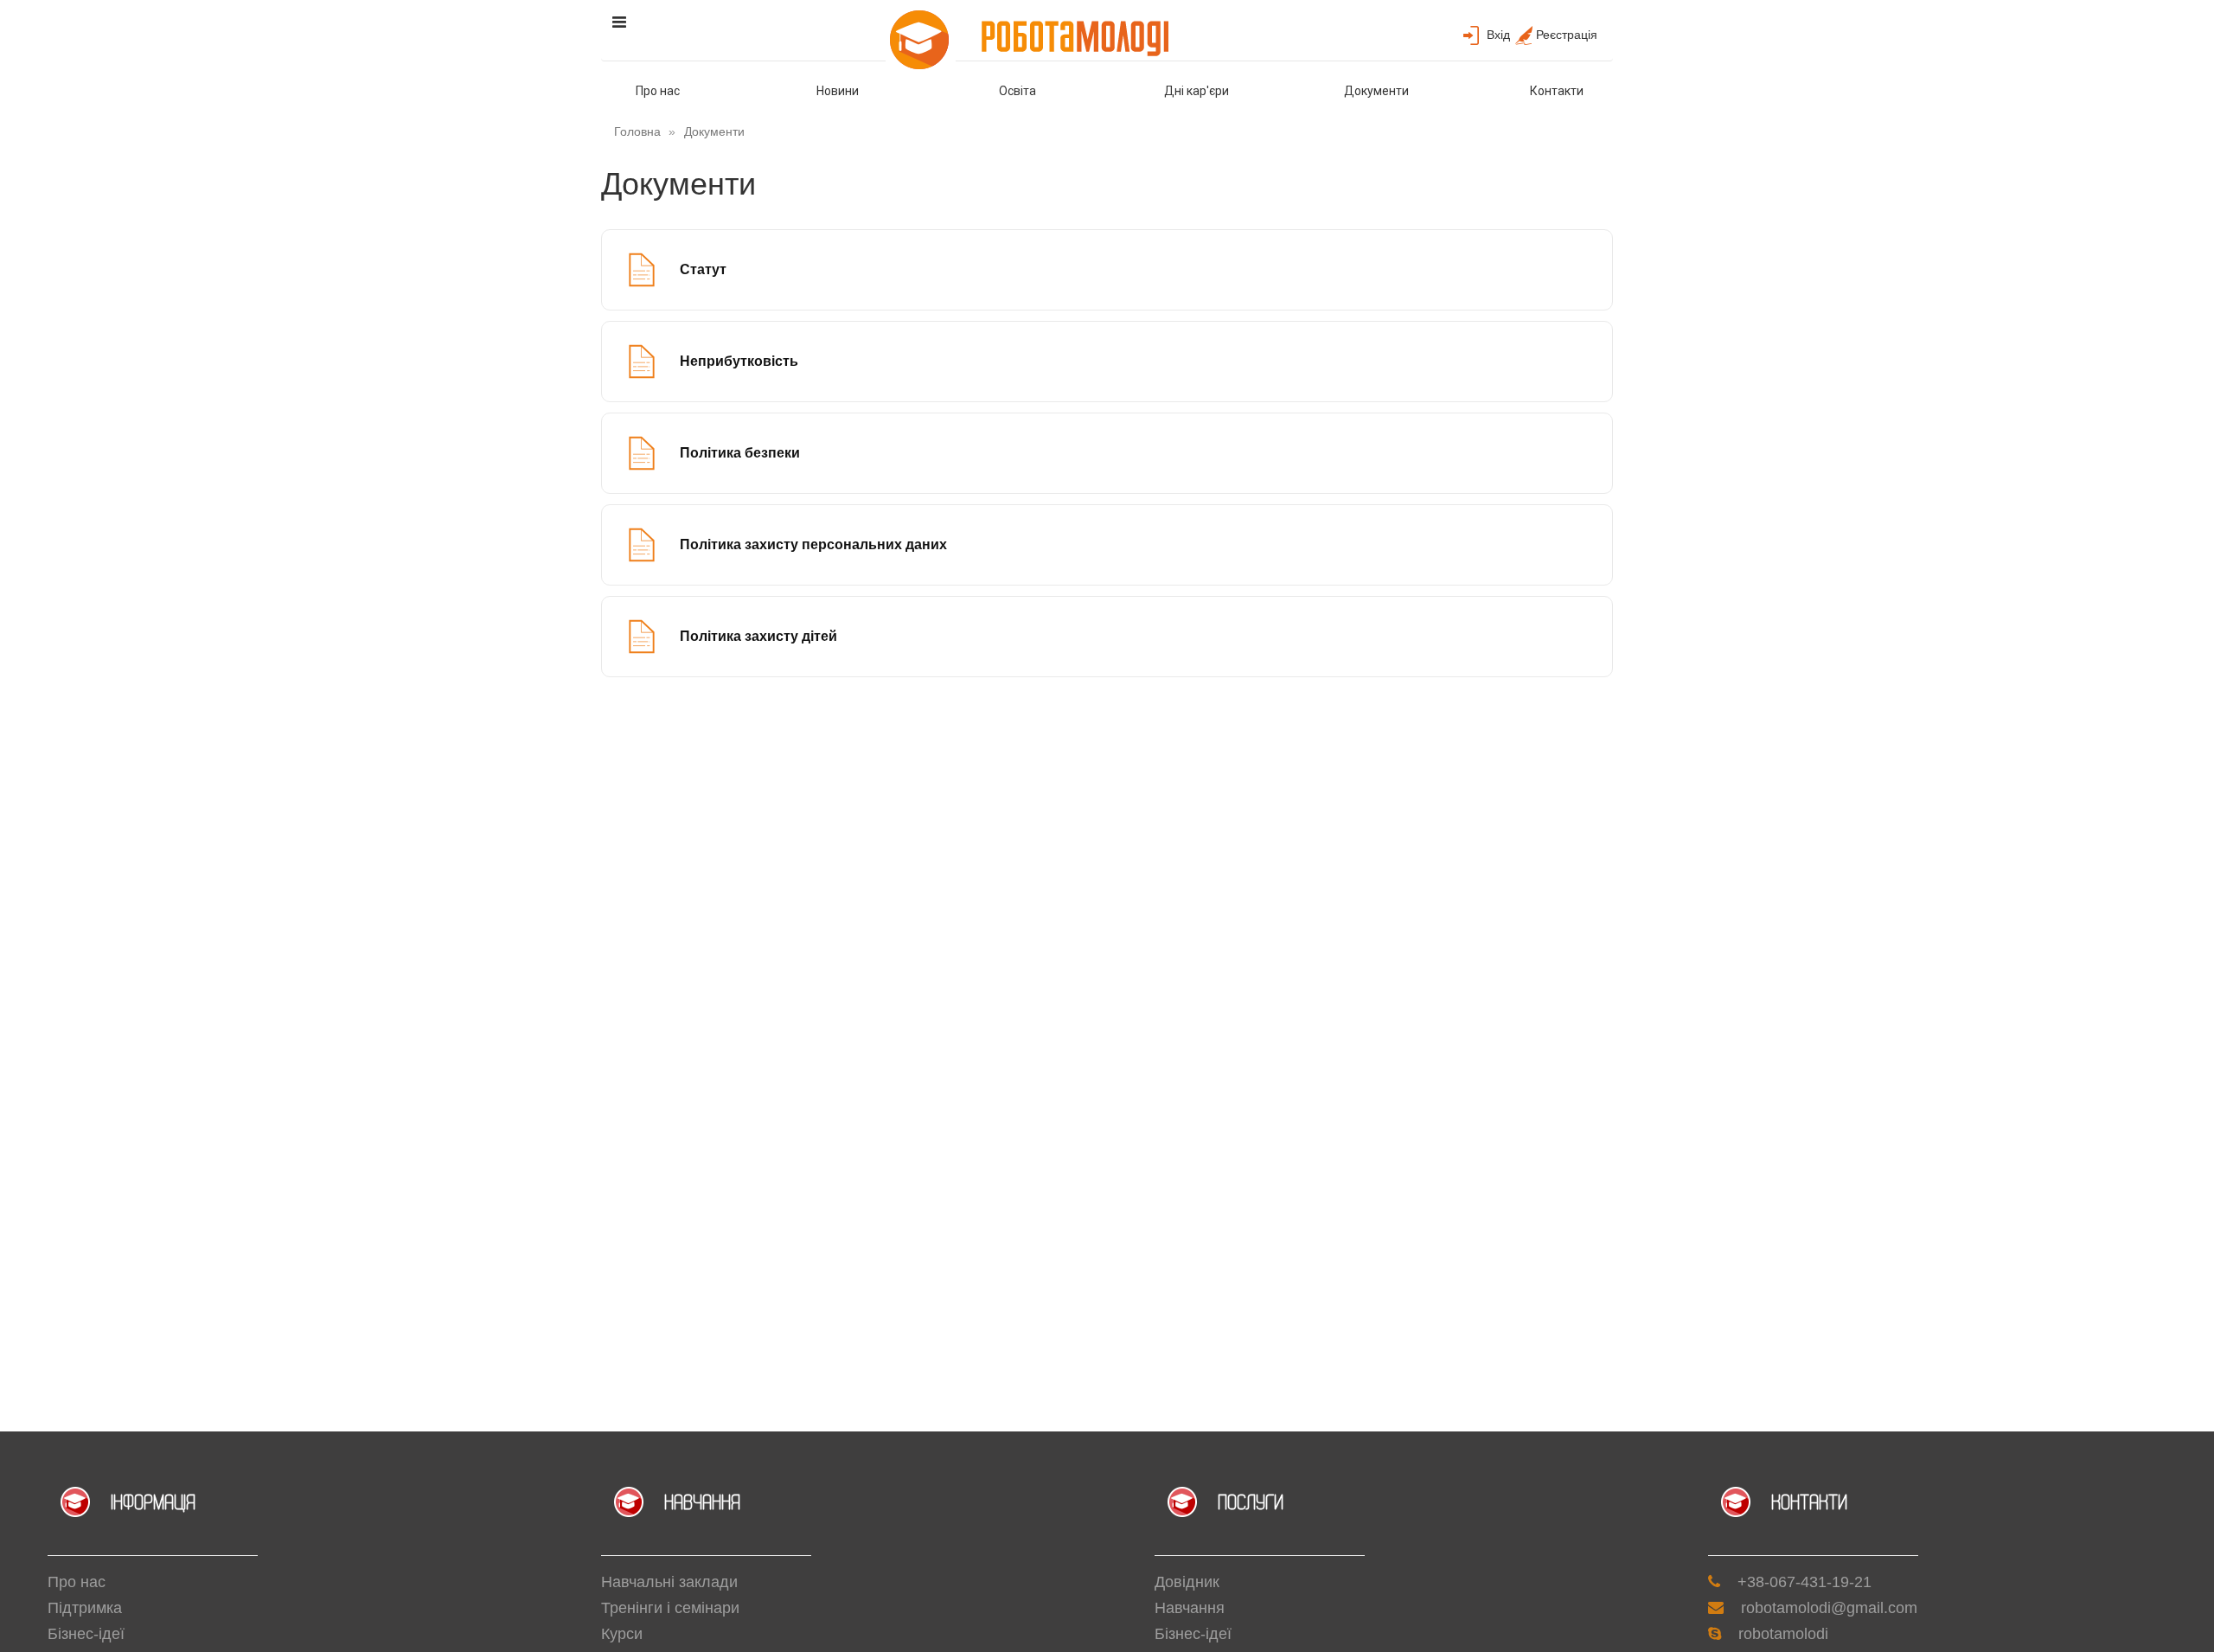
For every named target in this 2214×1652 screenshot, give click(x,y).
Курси (622, 1634)
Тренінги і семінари (670, 1608)
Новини (838, 91)
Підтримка (85, 1608)
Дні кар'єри (1197, 91)
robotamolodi (1783, 1634)
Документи (1376, 91)
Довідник (1187, 1582)
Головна (637, 131)
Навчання (1190, 1608)
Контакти (1557, 91)
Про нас (658, 91)
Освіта (1017, 91)
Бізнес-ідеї (86, 1634)
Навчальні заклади (669, 1582)
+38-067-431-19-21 (1804, 1582)
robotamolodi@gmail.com (1829, 1608)
